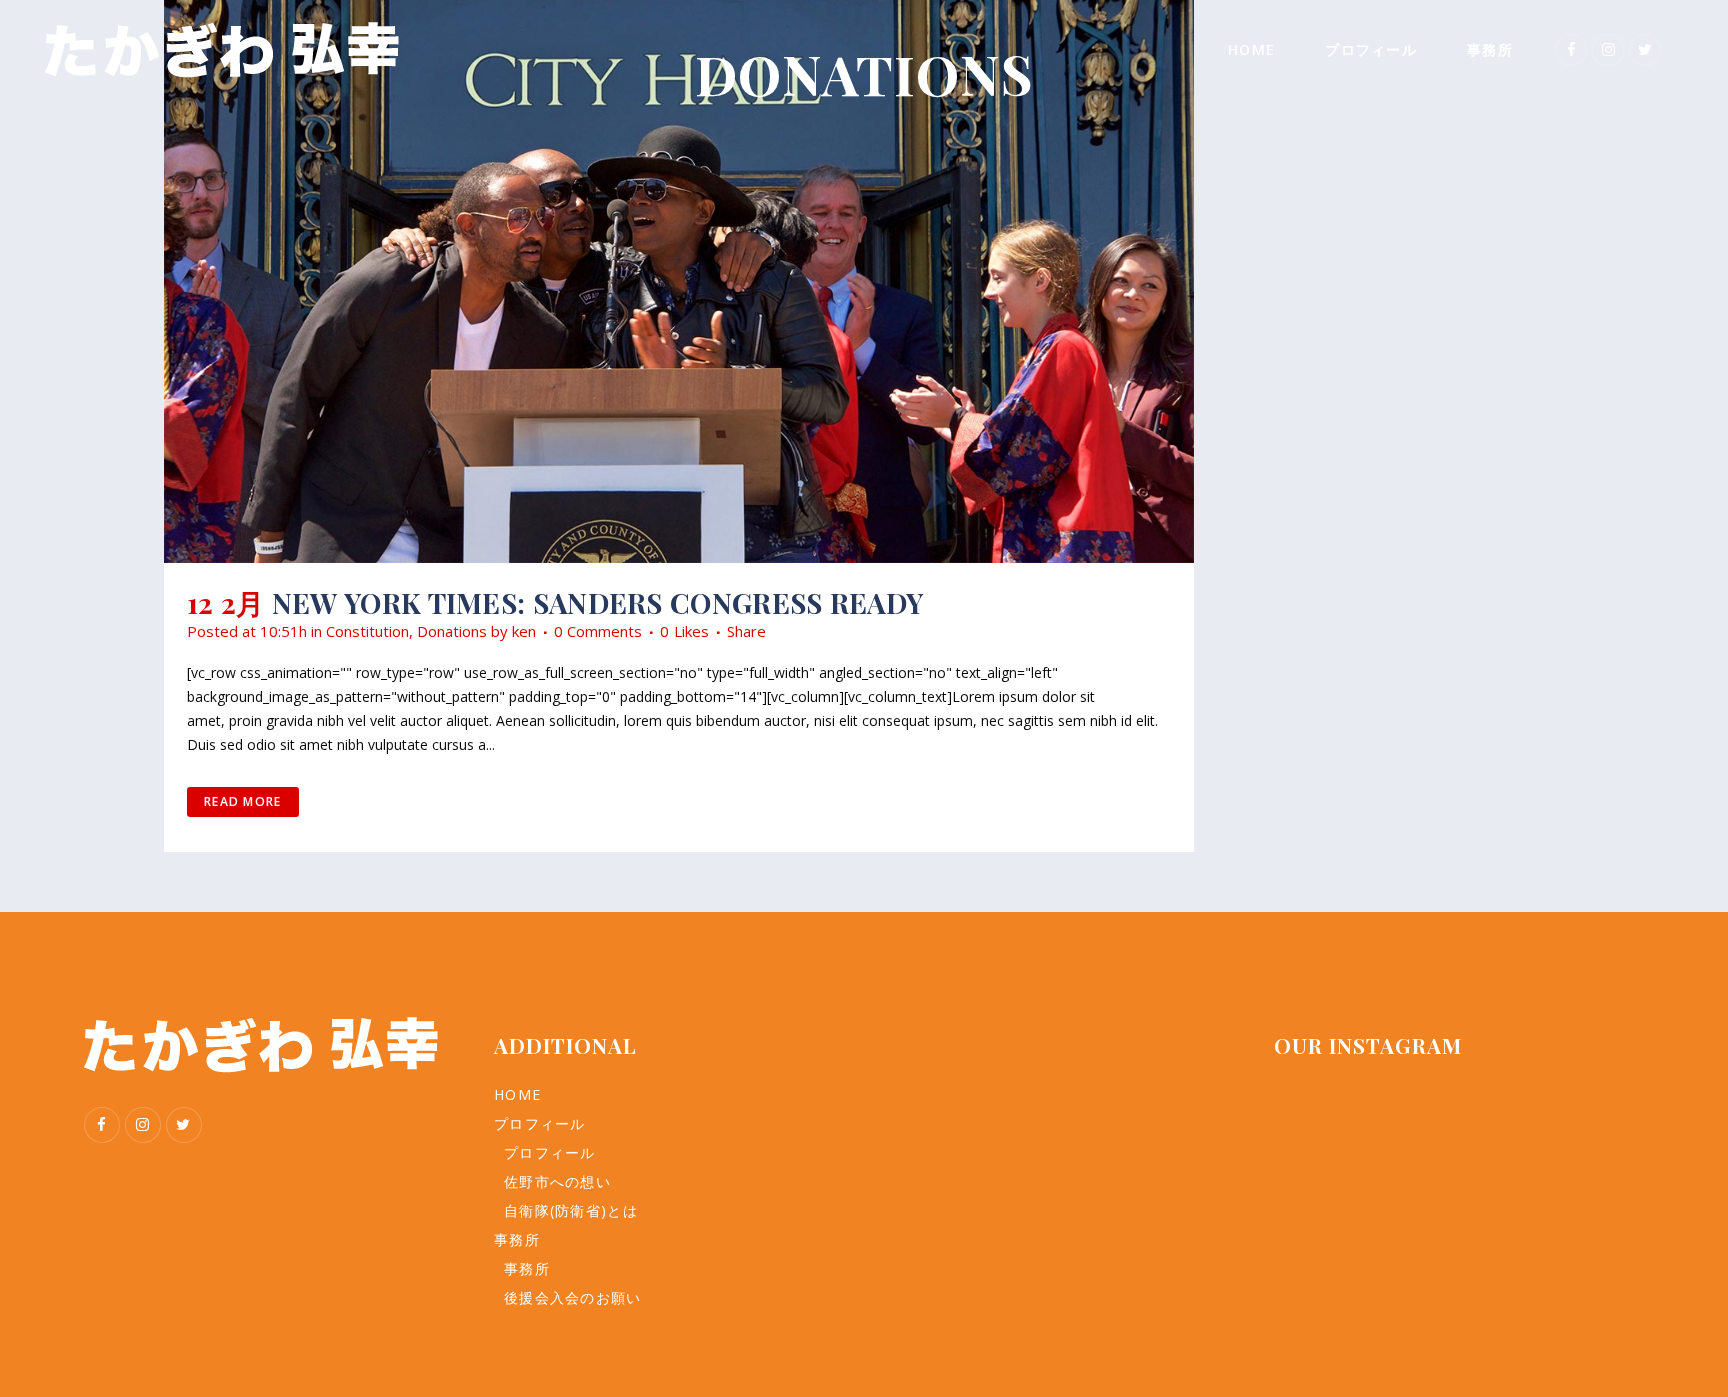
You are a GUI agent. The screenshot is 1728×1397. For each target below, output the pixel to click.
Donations (452, 631)
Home (517, 1094)
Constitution (367, 631)
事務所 (517, 1239)
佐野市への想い (557, 1181)
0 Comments (598, 631)
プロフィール (540, 1123)
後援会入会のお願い (573, 1297)
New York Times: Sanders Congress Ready (597, 602)
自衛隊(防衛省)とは (571, 1210)
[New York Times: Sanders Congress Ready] (679, 281)
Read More (243, 801)
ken (524, 631)
